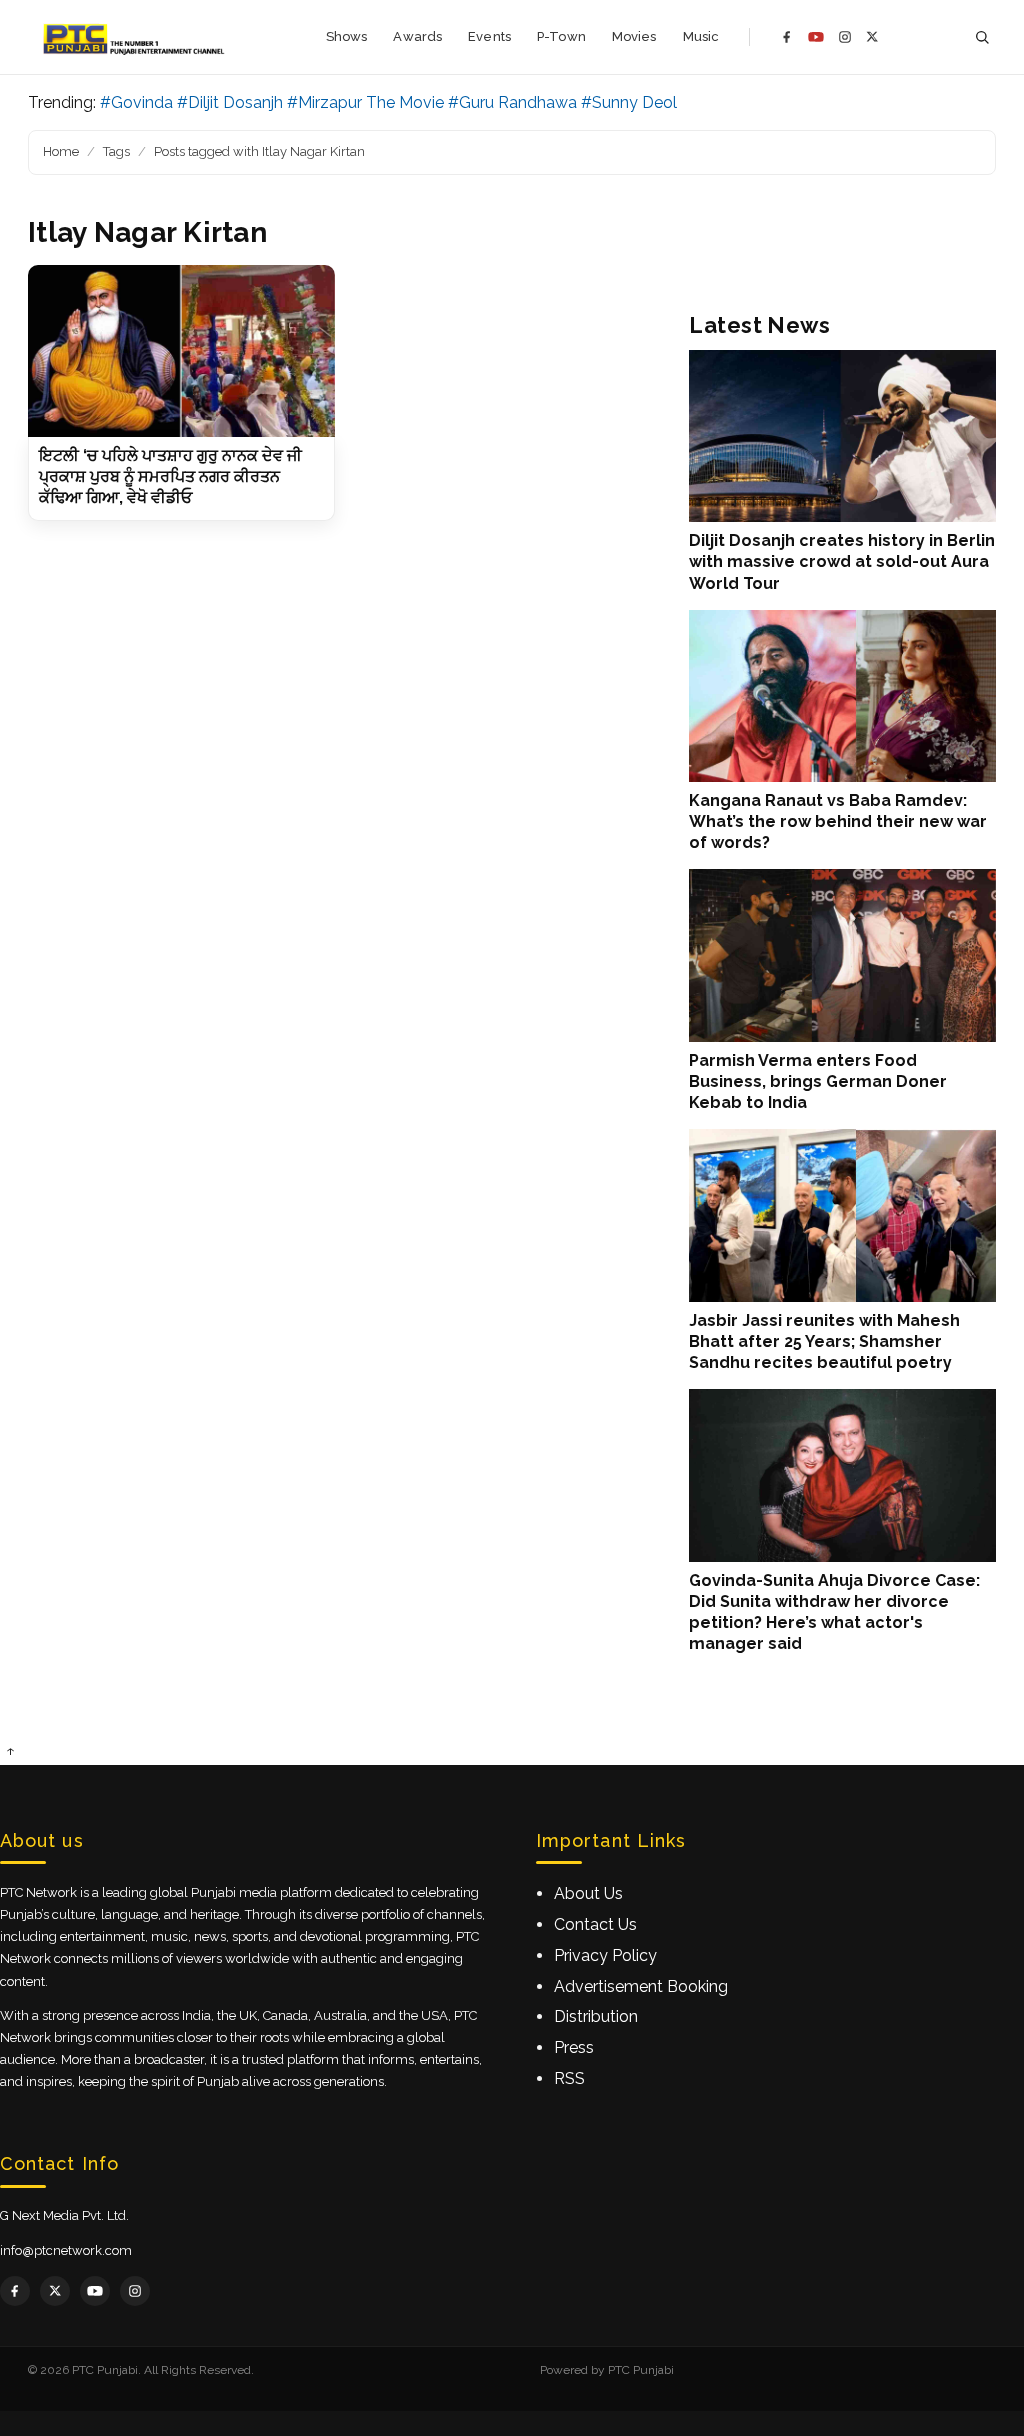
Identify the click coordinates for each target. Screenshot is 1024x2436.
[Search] (982, 37)
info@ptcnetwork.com (66, 2250)
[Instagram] (845, 37)
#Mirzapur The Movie (365, 102)
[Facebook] (787, 37)
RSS (569, 2078)
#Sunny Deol (629, 102)
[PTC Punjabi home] (135, 37)
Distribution (596, 2016)
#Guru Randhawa (512, 102)
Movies (634, 36)
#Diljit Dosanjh (230, 102)
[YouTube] (816, 37)
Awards (417, 36)
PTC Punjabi (641, 2370)
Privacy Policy (605, 1955)
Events (489, 36)
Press (574, 2047)
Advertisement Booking (641, 1986)
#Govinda (136, 102)
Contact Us (595, 1924)
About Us (588, 1893)
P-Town (561, 36)
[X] (872, 36)
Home (61, 151)
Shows (347, 36)
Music (701, 36)
